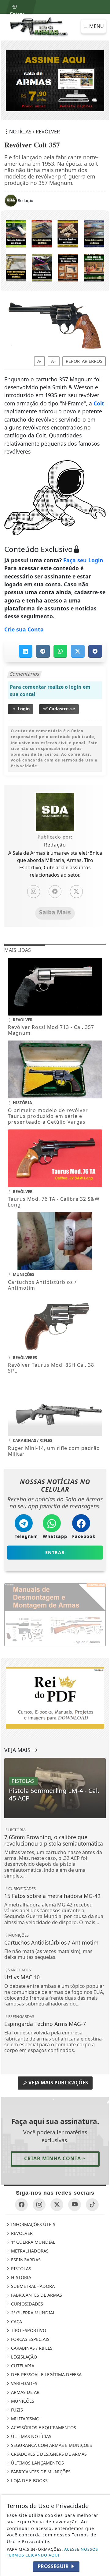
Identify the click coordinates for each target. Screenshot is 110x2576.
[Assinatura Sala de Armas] (55, 80)
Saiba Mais (55, 912)
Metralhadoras (29, 2251)
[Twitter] (76, 892)
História (20, 2277)
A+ (54, 361)
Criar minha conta (53, 2158)
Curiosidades (26, 2304)
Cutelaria (22, 2366)
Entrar (17, 12)
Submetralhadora (32, 2286)
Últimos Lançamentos (37, 2463)
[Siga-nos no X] (57, 2205)
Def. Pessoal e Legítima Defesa (46, 2375)
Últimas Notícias (31, 2436)
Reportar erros (84, 361)
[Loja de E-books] (55, 250)
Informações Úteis (33, 2224)
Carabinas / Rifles (31, 2348)
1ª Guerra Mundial (33, 2242)
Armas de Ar (25, 2392)
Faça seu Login (83, 560)
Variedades (24, 2383)
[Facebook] (55, 892)
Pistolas (20, 2269)
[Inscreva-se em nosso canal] (75, 2205)
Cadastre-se (61, 709)
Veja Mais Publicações (58, 2083)
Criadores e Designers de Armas (48, 2454)
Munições (22, 2401)
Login (23, 709)
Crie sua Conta (24, 629)
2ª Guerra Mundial (33, 2313)
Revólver (21, 2233)
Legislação (23, 2357)
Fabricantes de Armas (36, 2295)
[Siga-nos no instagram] (39, 2205)
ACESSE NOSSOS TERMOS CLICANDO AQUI (52, 2552)
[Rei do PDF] (55, 1697)
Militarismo (25, 2419)
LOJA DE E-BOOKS (29, 2481)
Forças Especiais (30, 2339)
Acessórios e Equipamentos (43, 2428)
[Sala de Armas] (39, 27)
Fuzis (16, 2410)
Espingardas (25, 2260)
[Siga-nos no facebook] (21, 2205)
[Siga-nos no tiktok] (92, 2205)
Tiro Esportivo (28, 2330)
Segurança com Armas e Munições (51, 2445)
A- (39, 361)
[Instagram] (34, 892)
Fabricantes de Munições (40, 2472)
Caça (16, 2322)
